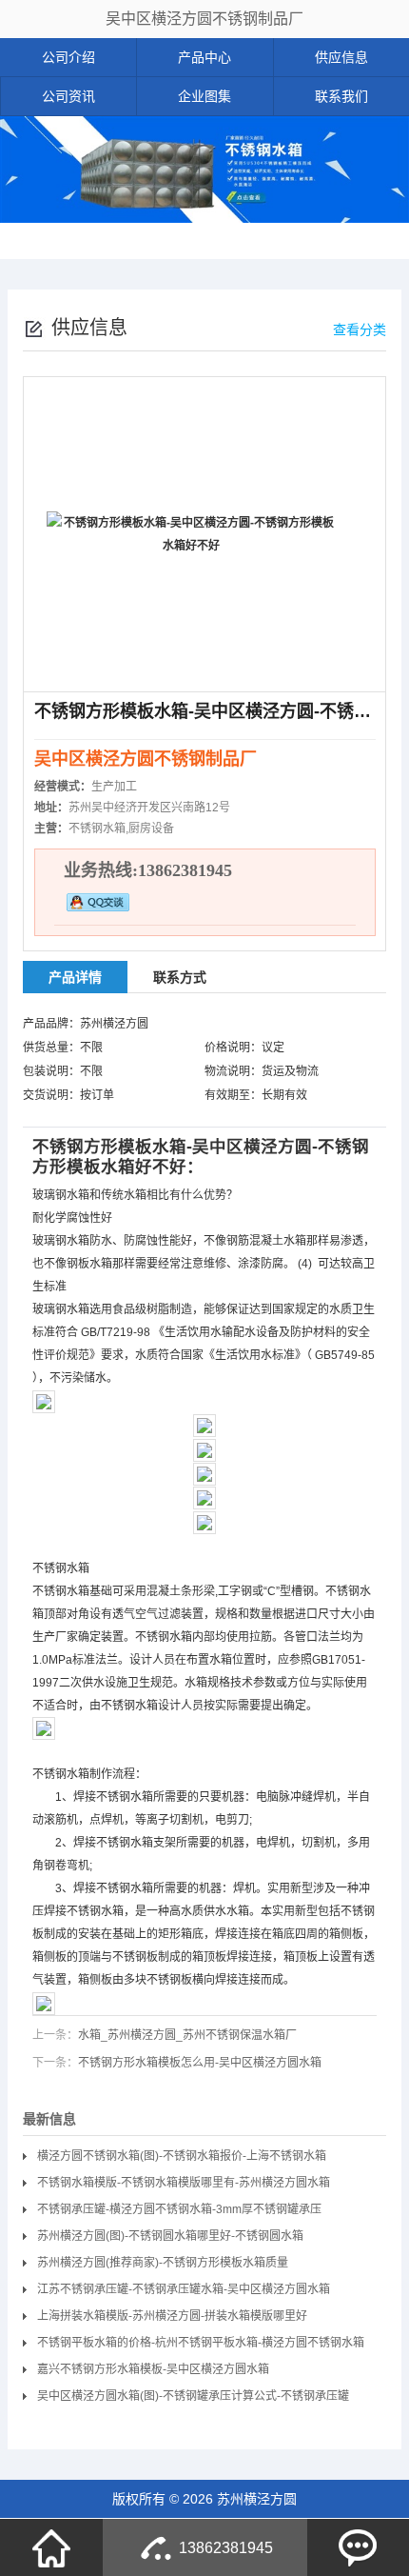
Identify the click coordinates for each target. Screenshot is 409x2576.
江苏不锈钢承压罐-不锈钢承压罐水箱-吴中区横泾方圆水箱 (184, 2289)
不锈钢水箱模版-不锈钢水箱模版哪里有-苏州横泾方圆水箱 (184, 2183)
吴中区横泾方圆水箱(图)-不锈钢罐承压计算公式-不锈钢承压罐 (193, 2396)
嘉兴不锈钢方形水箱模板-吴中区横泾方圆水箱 (153, 2369)
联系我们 (341, 96)
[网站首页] (51, 2547)
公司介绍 (68, 57)
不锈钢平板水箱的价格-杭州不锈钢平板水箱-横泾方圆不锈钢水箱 (201, 2343)
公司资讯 (68, 96)
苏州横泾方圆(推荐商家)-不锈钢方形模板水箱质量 (163, 2263)
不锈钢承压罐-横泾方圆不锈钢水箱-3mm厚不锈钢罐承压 (179, 2209)
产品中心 (204, 57)
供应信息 (341, 57)
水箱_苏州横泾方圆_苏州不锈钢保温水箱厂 (187, 2035)
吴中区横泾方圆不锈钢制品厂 (204, 19)
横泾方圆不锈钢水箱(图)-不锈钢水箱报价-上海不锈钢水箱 (182, 2156)
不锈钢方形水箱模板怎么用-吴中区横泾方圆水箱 (200, 2063)
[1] (204, 170)
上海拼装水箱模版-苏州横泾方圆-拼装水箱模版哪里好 (172, 2316)
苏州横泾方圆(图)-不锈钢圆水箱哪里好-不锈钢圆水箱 (170, 2236)
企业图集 (204, 96)
